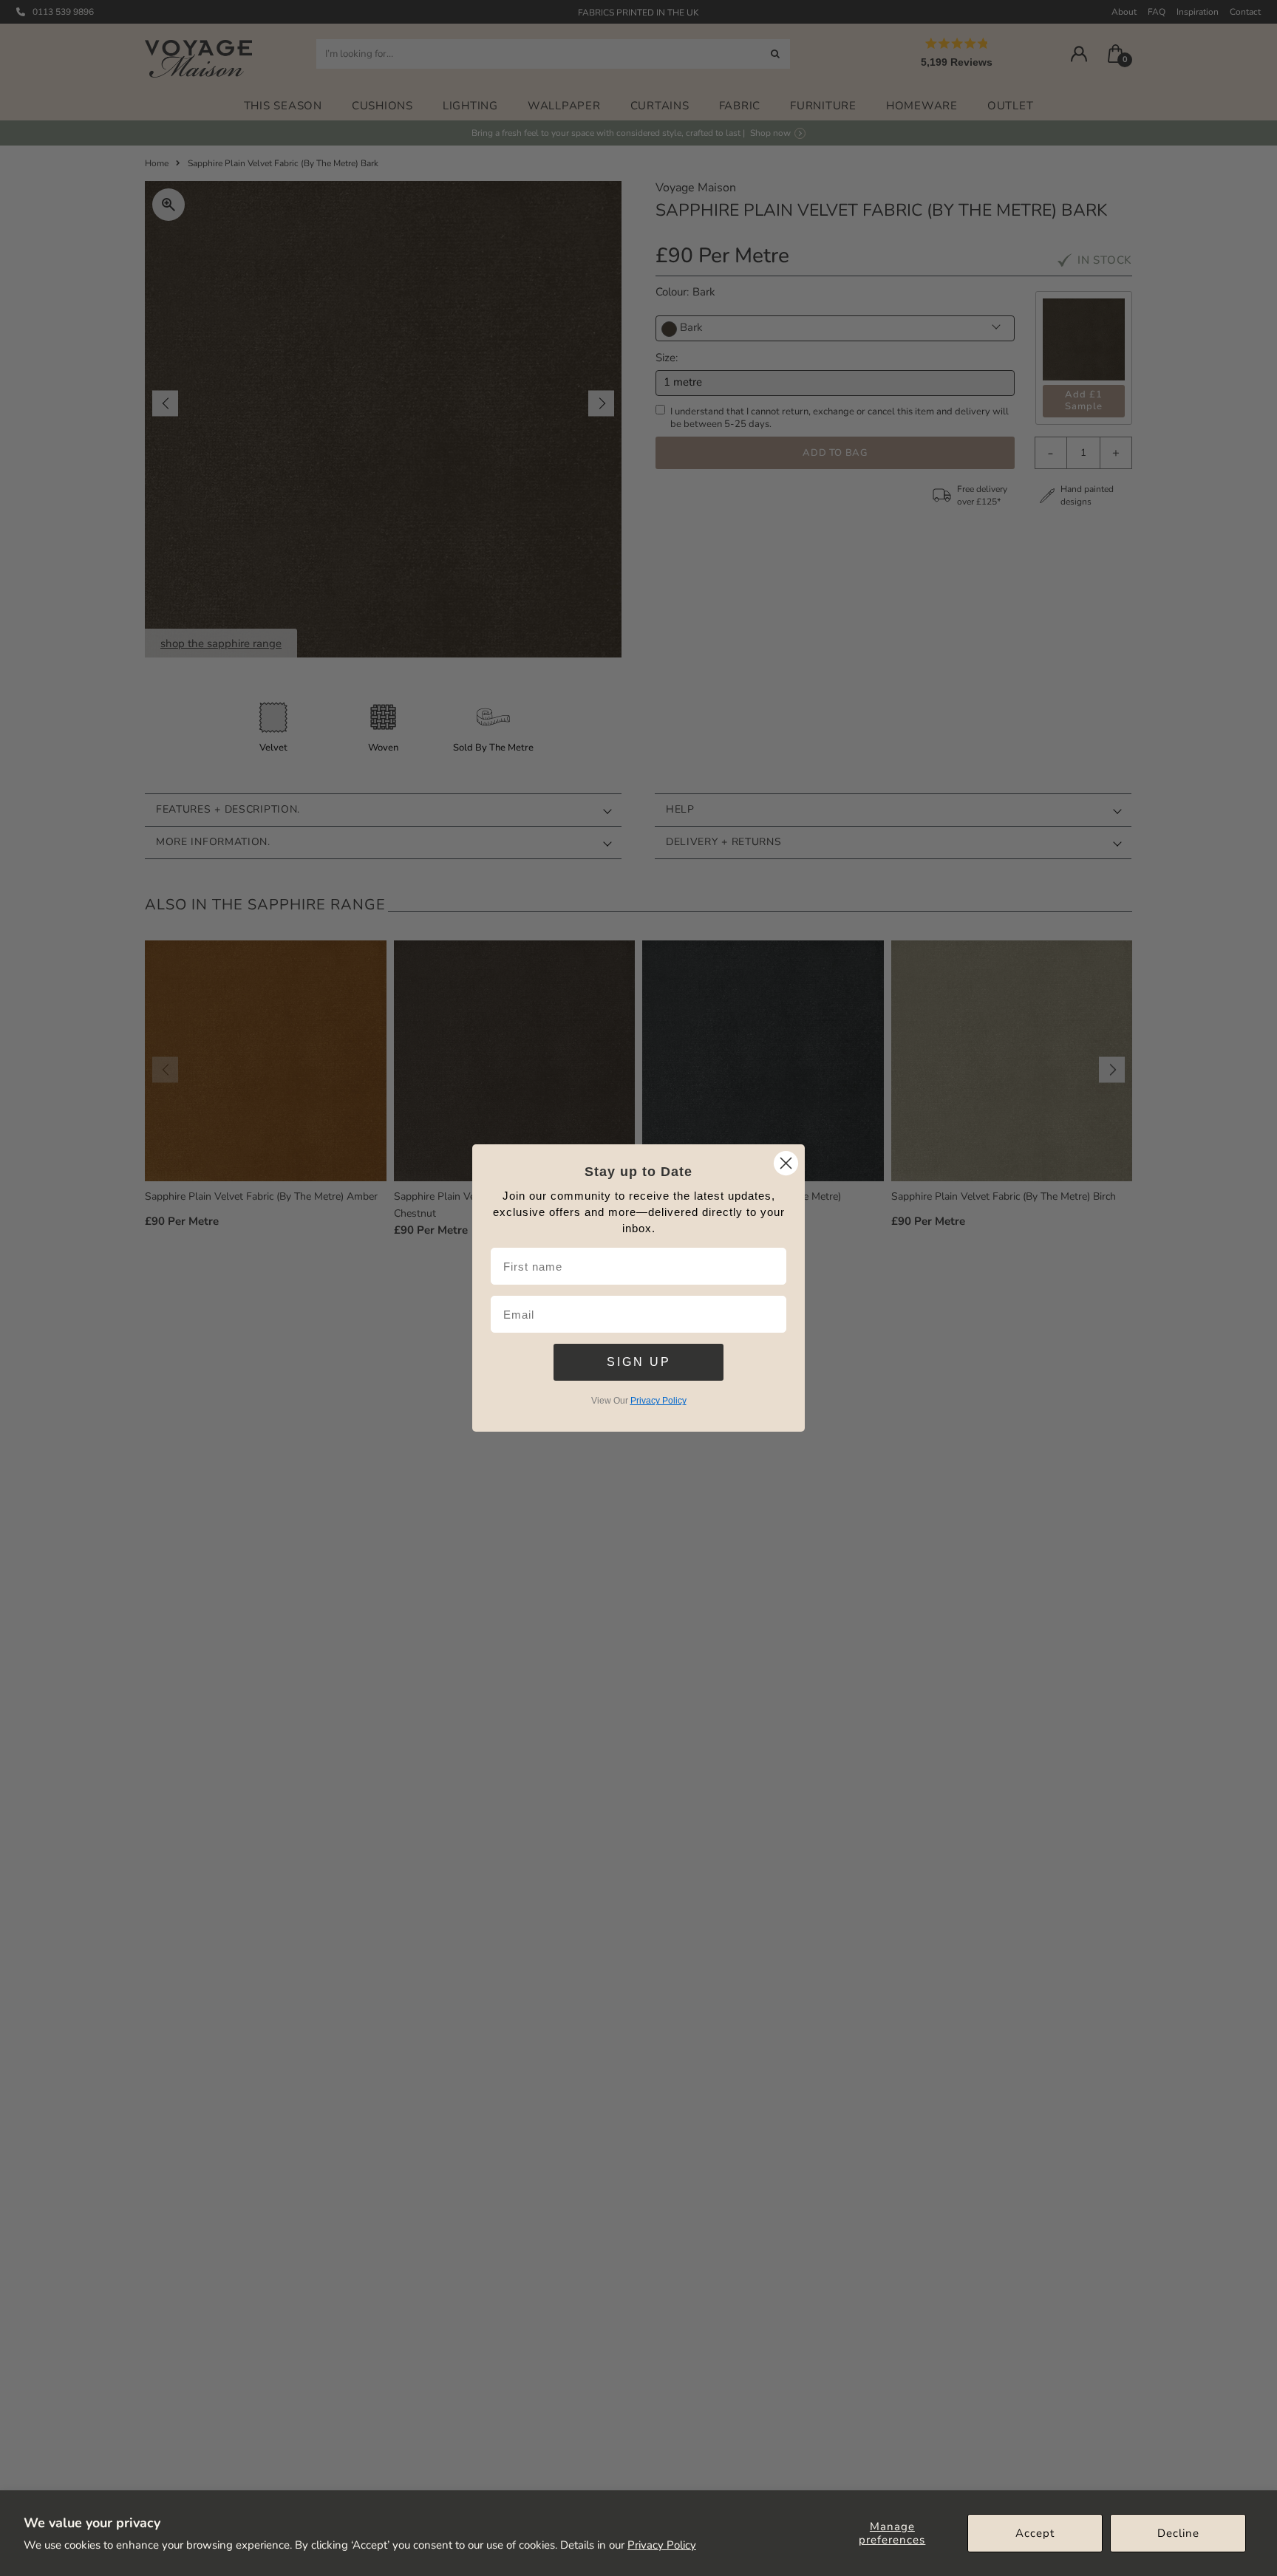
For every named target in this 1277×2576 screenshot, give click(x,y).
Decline (1178, 2533)
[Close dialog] (786, 1163)
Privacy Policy (662, 2545)
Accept (1035, 2533)
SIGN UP (639, 1362)
